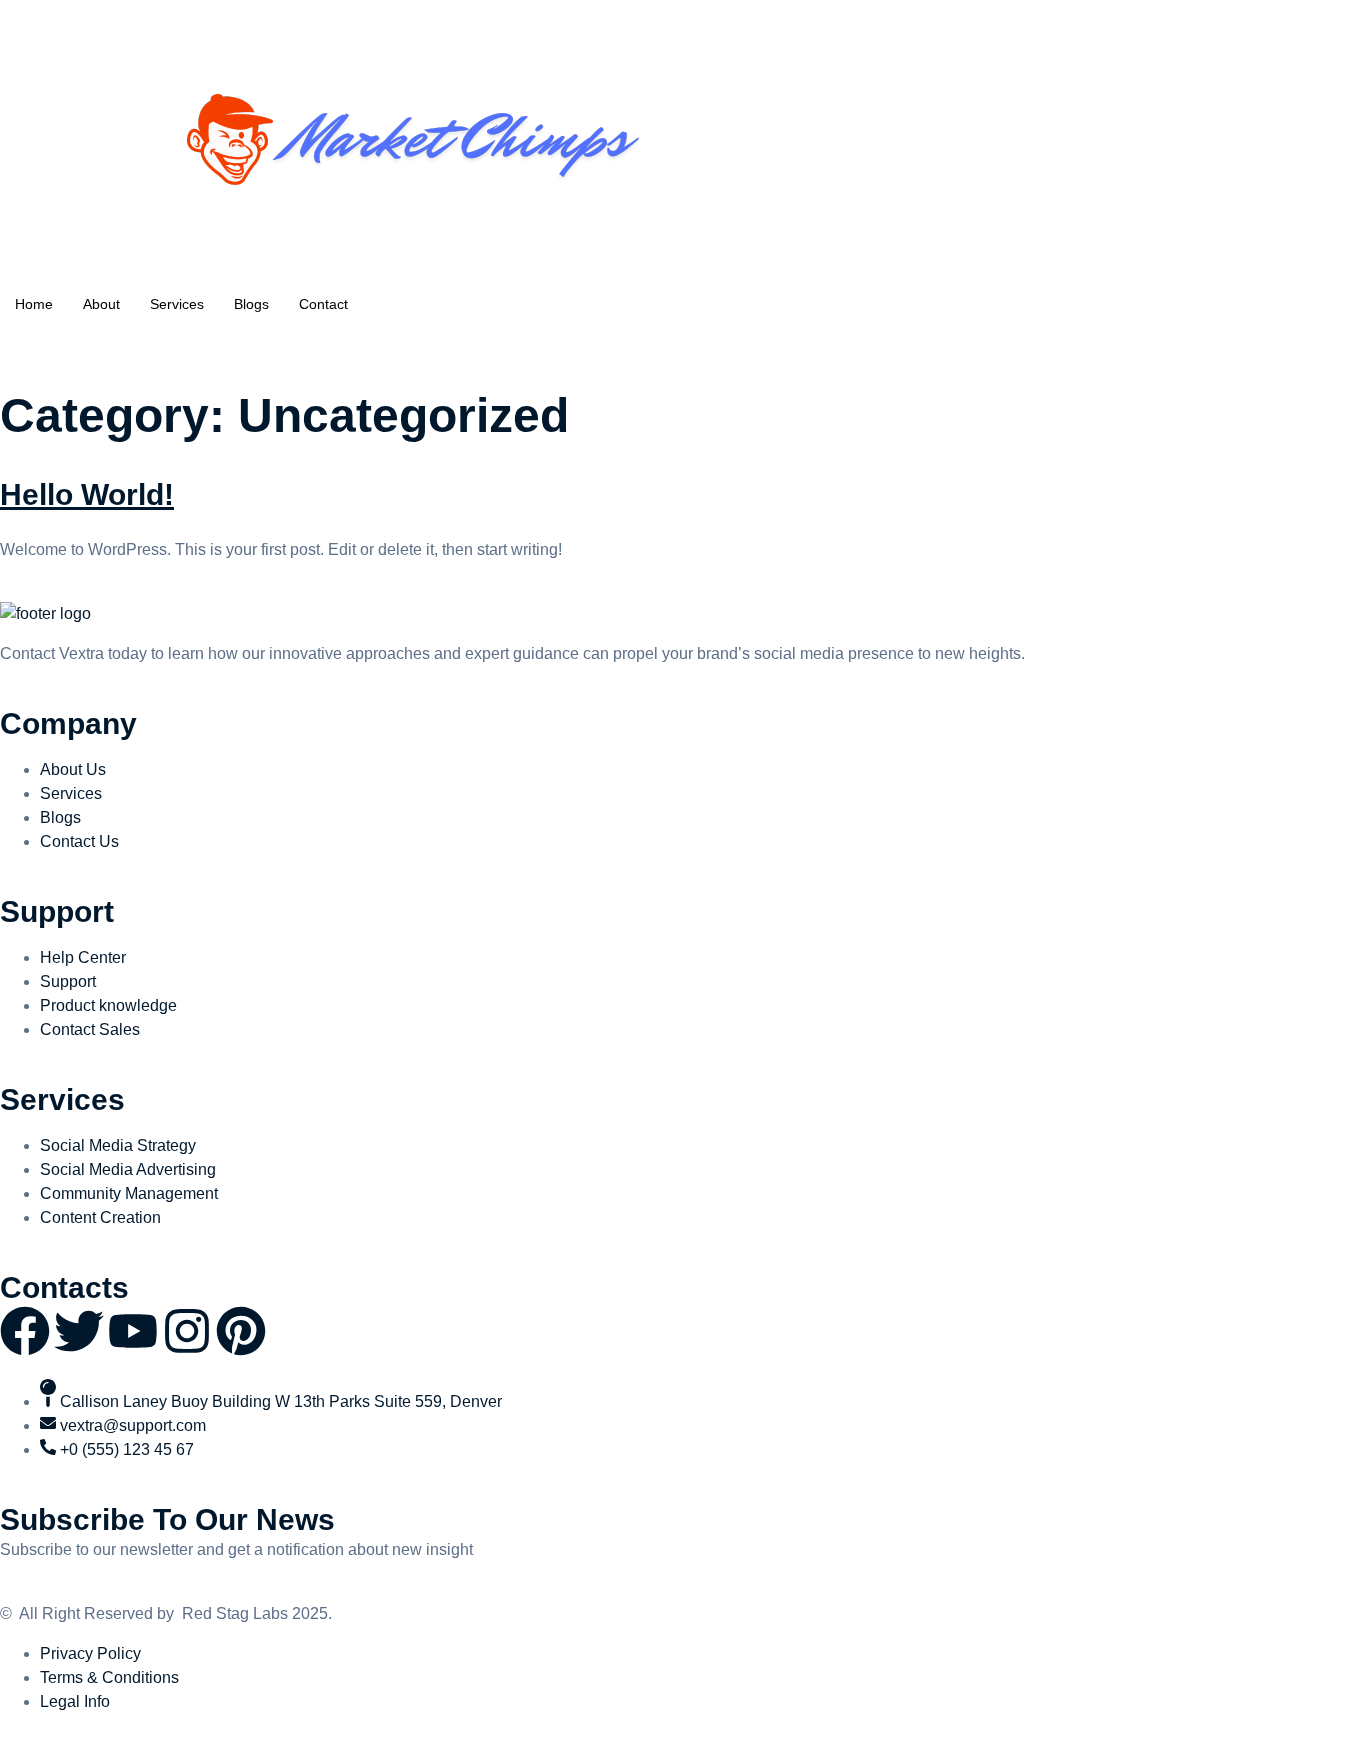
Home (34, 304)
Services (177, 304)
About (101, 304)
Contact (323, 304)
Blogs (251, 304)
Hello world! (87, 494)
